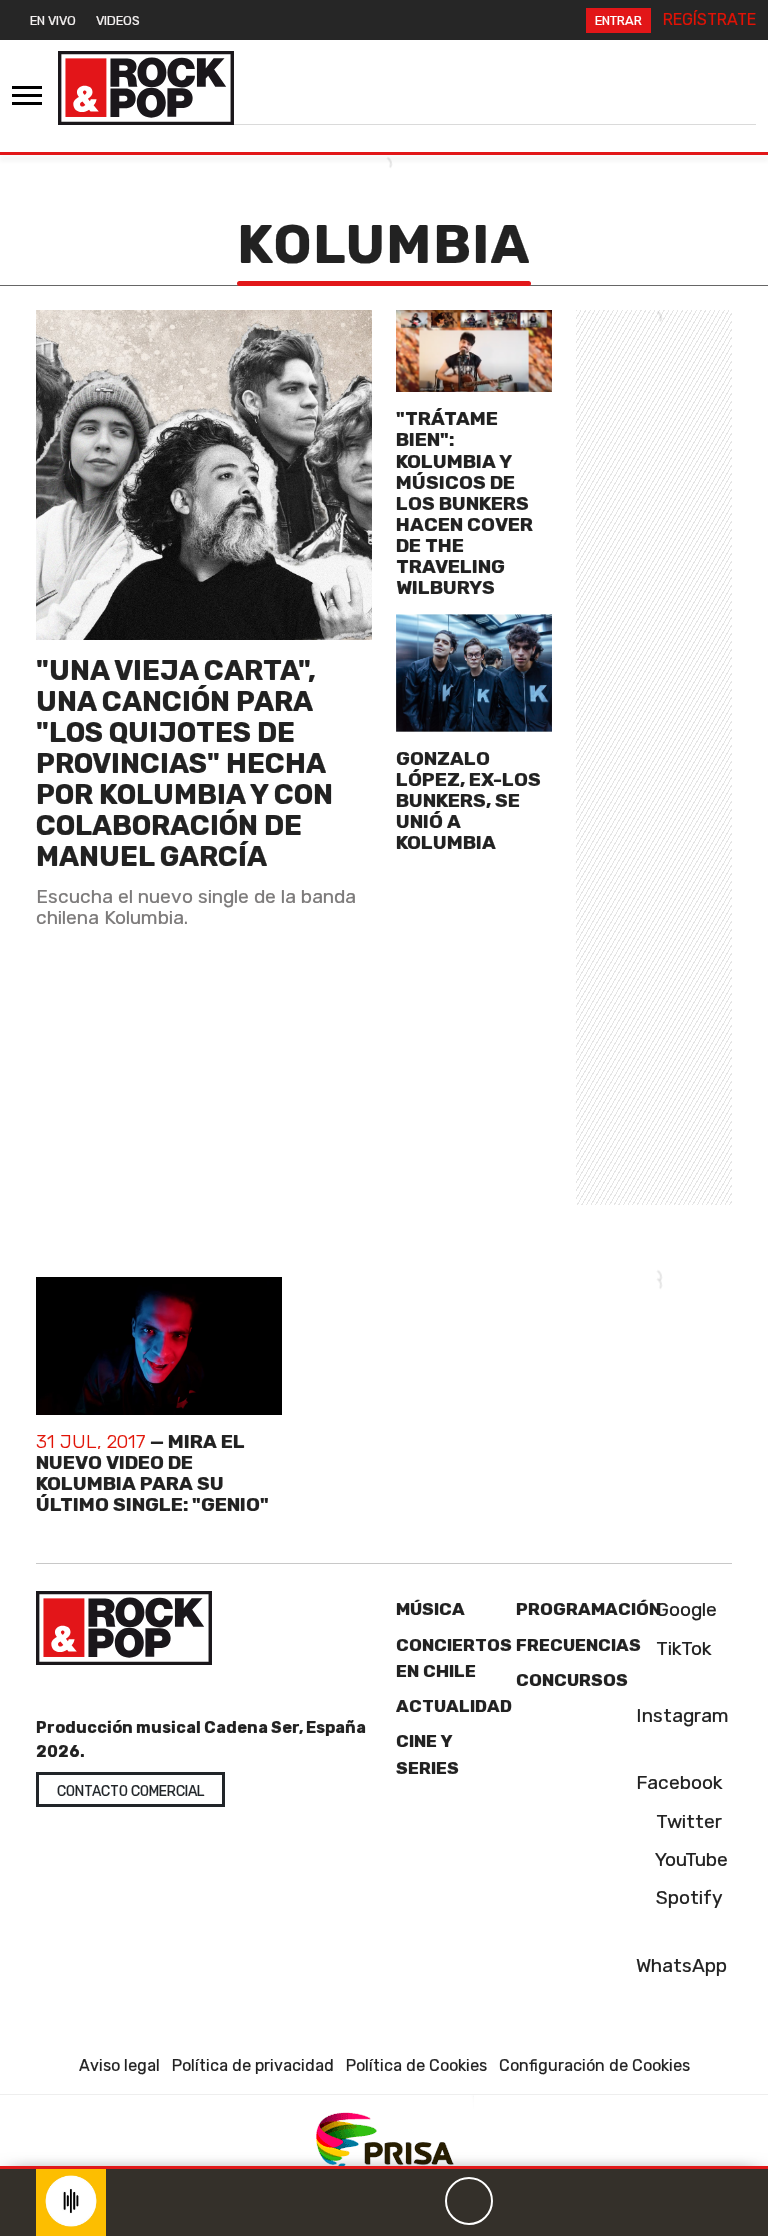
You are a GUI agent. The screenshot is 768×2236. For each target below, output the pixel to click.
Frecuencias (578, 1645)
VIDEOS (118, 20)
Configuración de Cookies (594, 2065)
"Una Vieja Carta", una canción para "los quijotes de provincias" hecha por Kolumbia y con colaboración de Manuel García (184, 763)
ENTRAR (618, 20)
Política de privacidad (253, 2065)
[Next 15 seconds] (517, 2201)
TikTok (681, 1648)
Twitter (686, 1821)
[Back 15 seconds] (421, 2201)
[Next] (565, 2201)
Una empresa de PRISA (384, 2138)
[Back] (373, 2201)
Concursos (572, 1680)
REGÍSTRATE (709, 19)
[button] (384, 2167)
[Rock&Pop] (146, 88)
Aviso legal (119, 2065)
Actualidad (454, 1706)
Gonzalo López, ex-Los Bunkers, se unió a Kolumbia (468, 800)
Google (684, 1609)
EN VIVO (53, 20)
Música (430, 1609)
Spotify (687, 1897)
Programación (588, 1609)
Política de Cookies (416, 2065)
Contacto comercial (130, 1791)
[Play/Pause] (469, 2201)
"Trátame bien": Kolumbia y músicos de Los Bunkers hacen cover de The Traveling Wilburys (464, 503)
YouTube (689, 1859)
